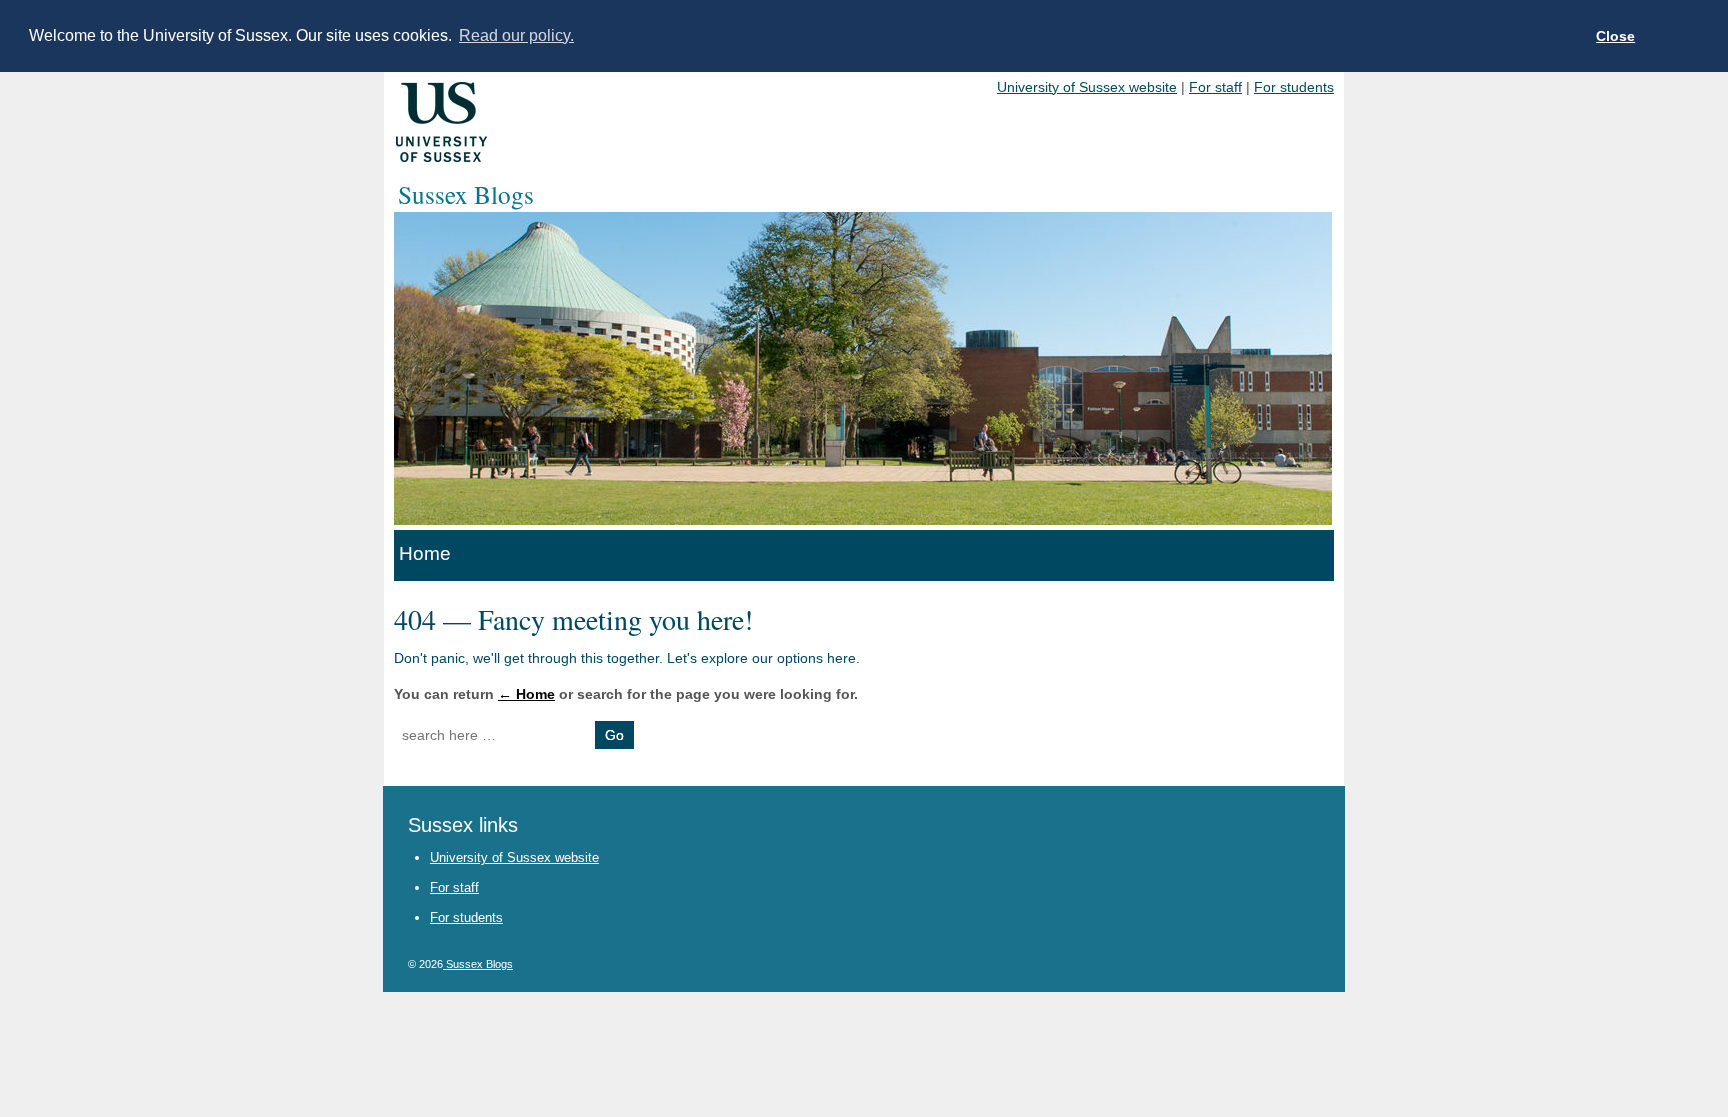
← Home (526, 694)
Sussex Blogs (478, 964)
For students (1294, 87)
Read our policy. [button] (516, 35)
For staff (1215, 87)
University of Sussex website (1087, 87)
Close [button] (1615, 36)
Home (425, 553)
